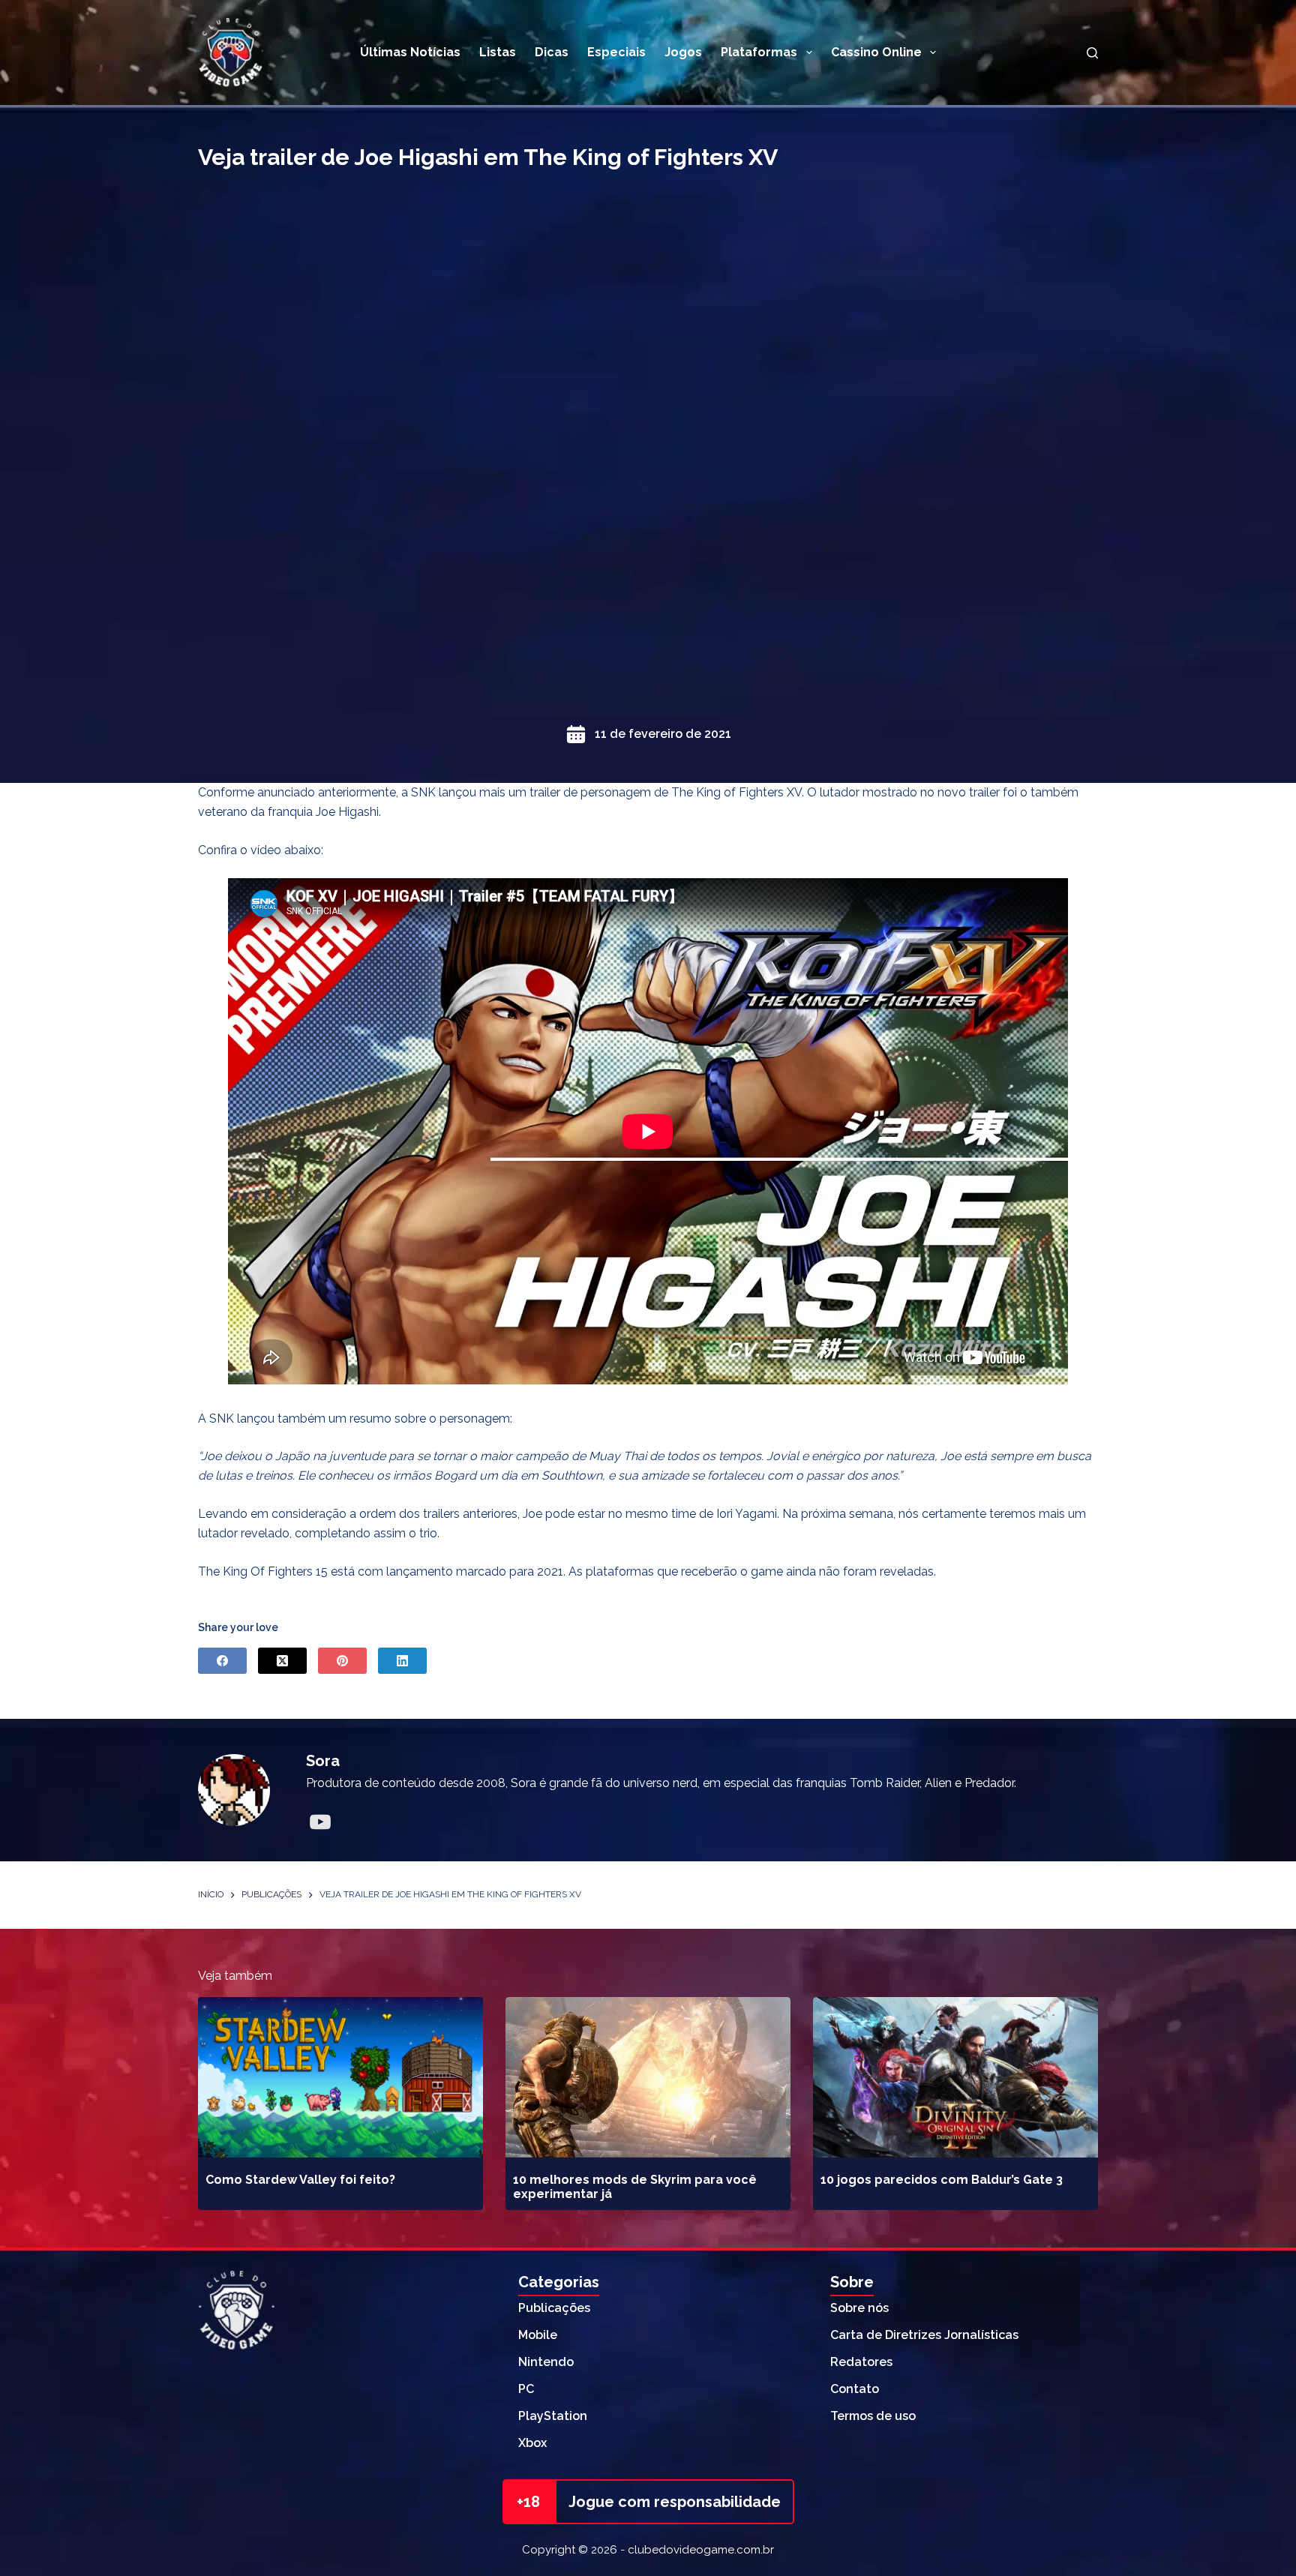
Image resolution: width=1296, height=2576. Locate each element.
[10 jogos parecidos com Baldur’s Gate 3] (955, 2077)
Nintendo (546, 2362)
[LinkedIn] (402, 1661)
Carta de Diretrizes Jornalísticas (924, 2335)
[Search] (1092, 53)
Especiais (616, 52)
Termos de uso (873, 2416)
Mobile (538, 2335)
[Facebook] (222, 1661)
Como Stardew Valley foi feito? (300, 2180)
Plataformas (759, 52)
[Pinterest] (342, 1661)
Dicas (552, 52)
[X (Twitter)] (282, 1661)
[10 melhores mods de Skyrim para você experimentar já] (648, 2077)
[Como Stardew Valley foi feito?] (340, 2077)
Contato (855, 2389)
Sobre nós (859, 2308)
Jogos (683, 52)
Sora (323, 1761)
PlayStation (553, 2416)
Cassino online (876, 52)
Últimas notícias (410, 52)
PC (526, 2389)
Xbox (532, 2443)
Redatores (861, 2362)
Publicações (554, 2308)
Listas (498, 52)
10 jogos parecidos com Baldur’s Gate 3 (942, 2180)
